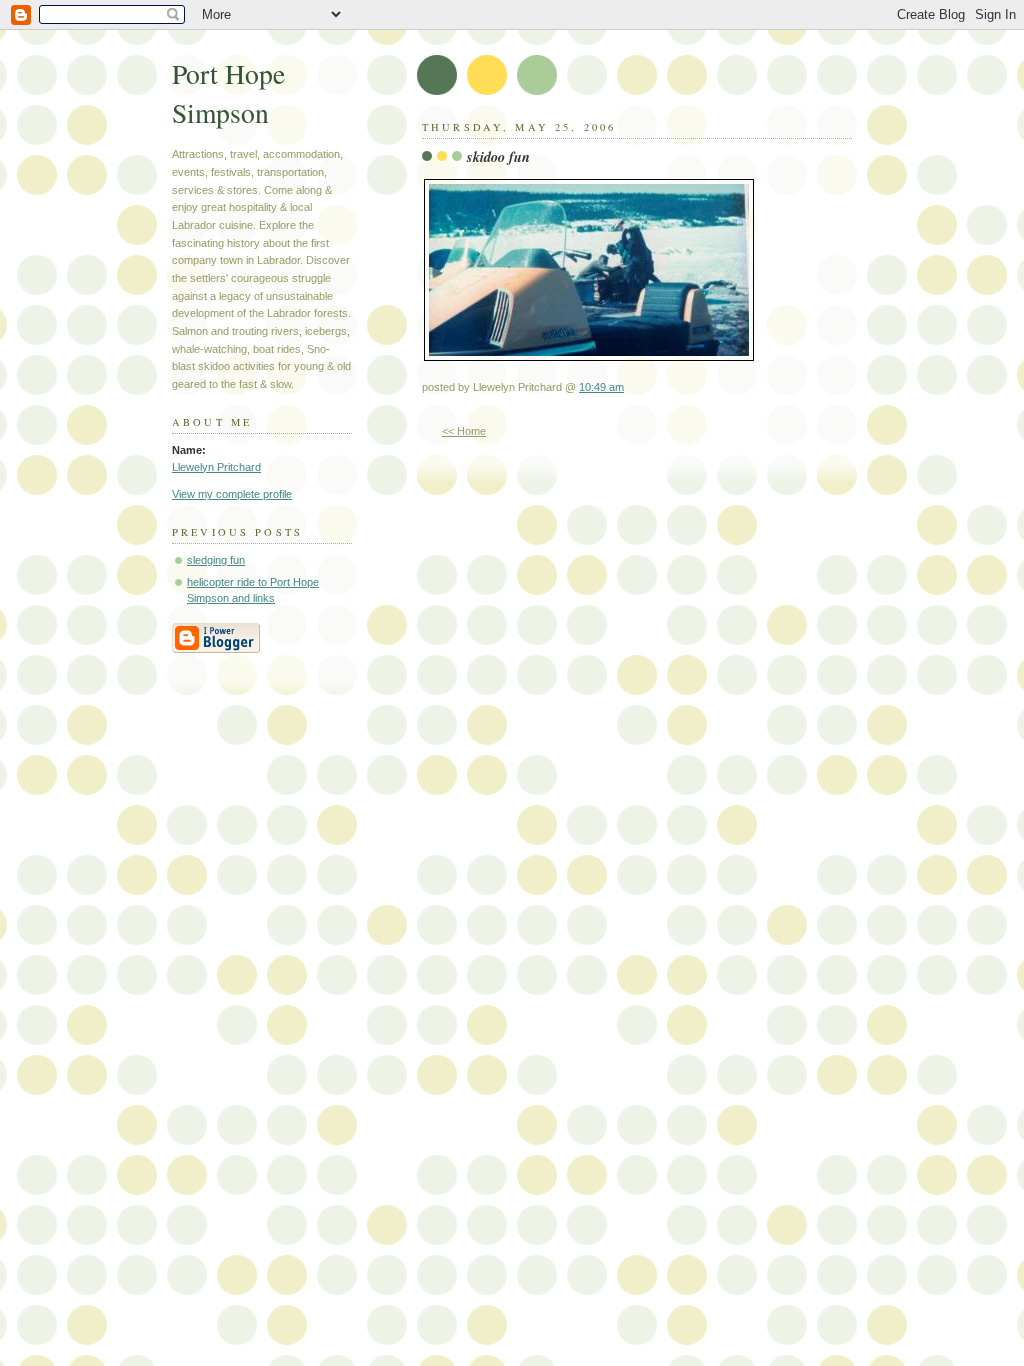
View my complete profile (232, 494)
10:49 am (601, 387)
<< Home (464, 431)
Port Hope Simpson (228, 93)
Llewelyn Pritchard (216, 467)
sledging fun (216, 560)
